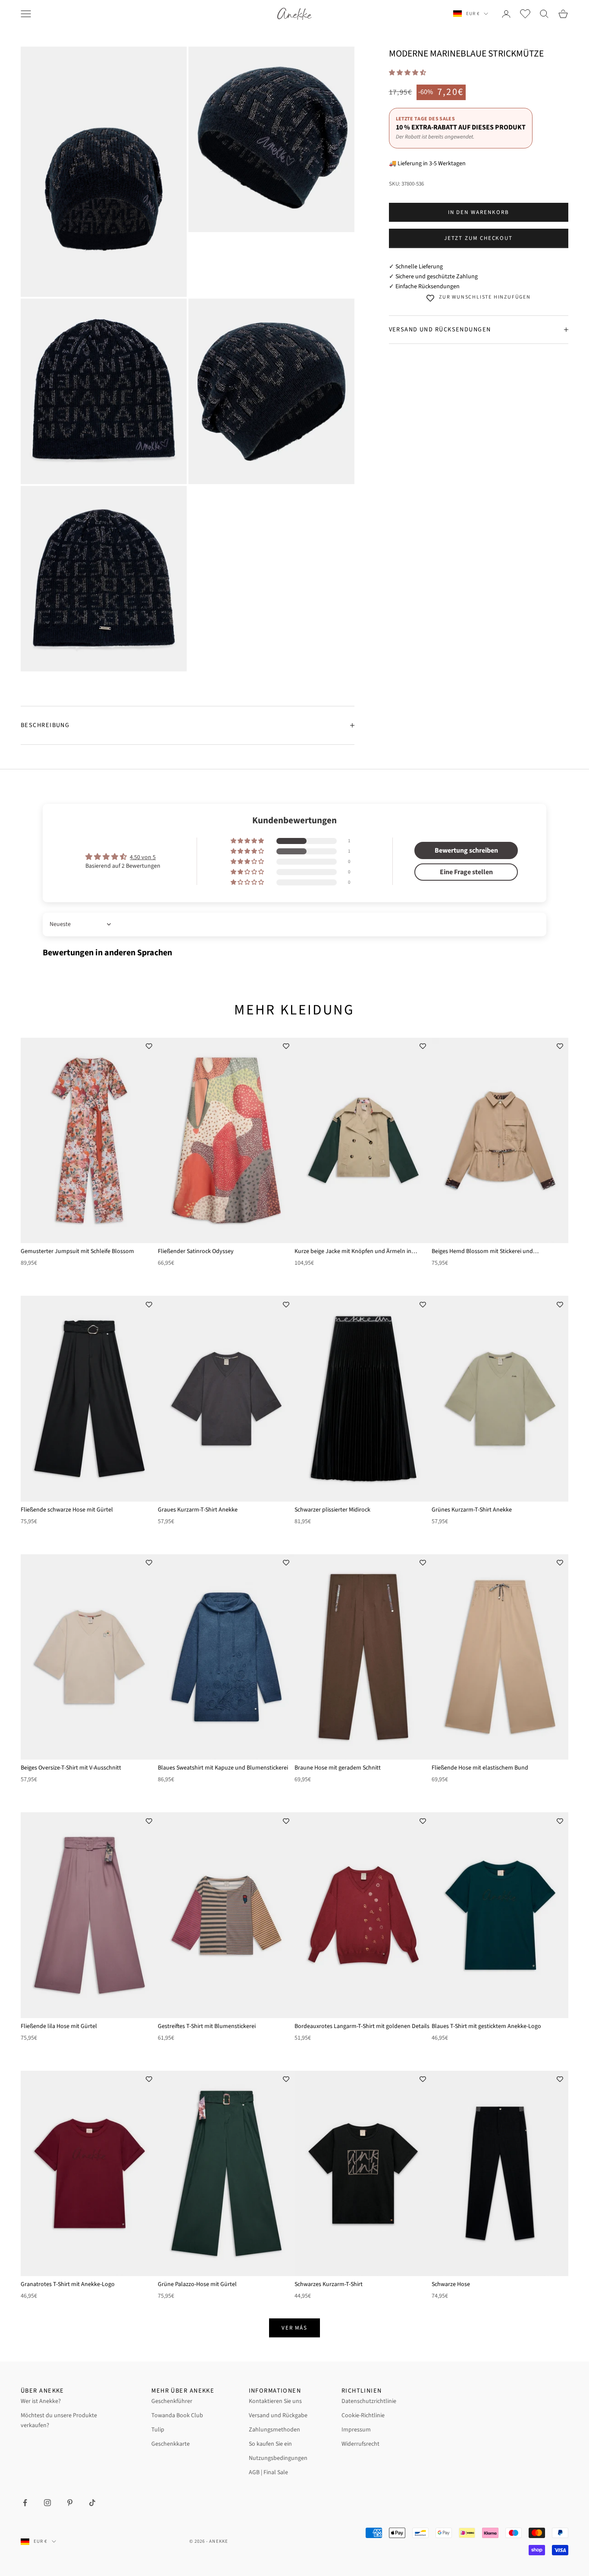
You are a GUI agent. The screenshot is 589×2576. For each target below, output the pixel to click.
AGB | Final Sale (268, 2472)
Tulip (158, 2430)
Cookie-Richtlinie (363, 2415)
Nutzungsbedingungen (278, 2458)
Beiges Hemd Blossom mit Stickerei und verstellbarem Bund (482, 1252)
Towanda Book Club (177, 2415)
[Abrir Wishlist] (525, 14)
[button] (407, 73)
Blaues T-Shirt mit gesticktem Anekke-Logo (486, 2026)
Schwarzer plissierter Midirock (332, 1510)
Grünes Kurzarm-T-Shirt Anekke (472, 1510)
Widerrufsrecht (360, 2444)
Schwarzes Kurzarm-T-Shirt (329, 2284)
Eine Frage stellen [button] (466, 872)
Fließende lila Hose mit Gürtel (59, 2026)
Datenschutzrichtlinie (369, 2401)
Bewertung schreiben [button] (466, 850)
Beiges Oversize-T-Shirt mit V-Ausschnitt (71, 1768)
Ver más (295, 2328)
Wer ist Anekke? (41, 2401)
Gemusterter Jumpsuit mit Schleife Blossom (77, 1251)
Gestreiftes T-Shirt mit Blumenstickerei (207, 2026)
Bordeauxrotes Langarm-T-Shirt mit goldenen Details (362, 2026)
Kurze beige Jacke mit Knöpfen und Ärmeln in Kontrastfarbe (353, 1252)
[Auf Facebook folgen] (25, 2503)
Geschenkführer (172, 2401)
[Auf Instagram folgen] (47, 2503)
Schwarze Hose (451, 2284)
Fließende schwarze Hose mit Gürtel (67, 1510)
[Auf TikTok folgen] (92, 2503)
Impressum (356, 2430)
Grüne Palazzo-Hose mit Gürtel (197, 2284)
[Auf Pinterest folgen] (70, 2503)
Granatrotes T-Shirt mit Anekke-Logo (68, 2284)
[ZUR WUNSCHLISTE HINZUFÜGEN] (149, 1046)
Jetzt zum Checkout (478, 238)
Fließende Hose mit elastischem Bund (480, 1768)
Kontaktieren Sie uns (275, 2401)
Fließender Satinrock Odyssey (196, 1251)
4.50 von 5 (143, 857)
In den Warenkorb (479, 212)
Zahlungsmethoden (274, 2430)
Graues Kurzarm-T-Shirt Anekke (198, 1510)
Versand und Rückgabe (278, 2415)
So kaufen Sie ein (270, 2444)
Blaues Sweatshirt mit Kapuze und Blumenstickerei (223, 1768)
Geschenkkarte (171, 2444)
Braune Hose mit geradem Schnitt (338, 1768)
